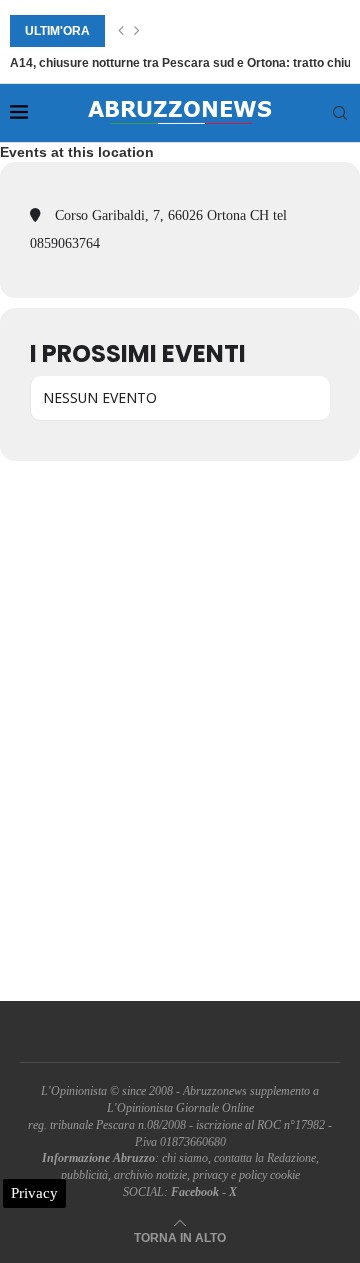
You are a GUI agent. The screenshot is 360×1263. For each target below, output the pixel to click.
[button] (121, 31)
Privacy (34, 1193)
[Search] (340, 113)
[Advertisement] (180, 731)
